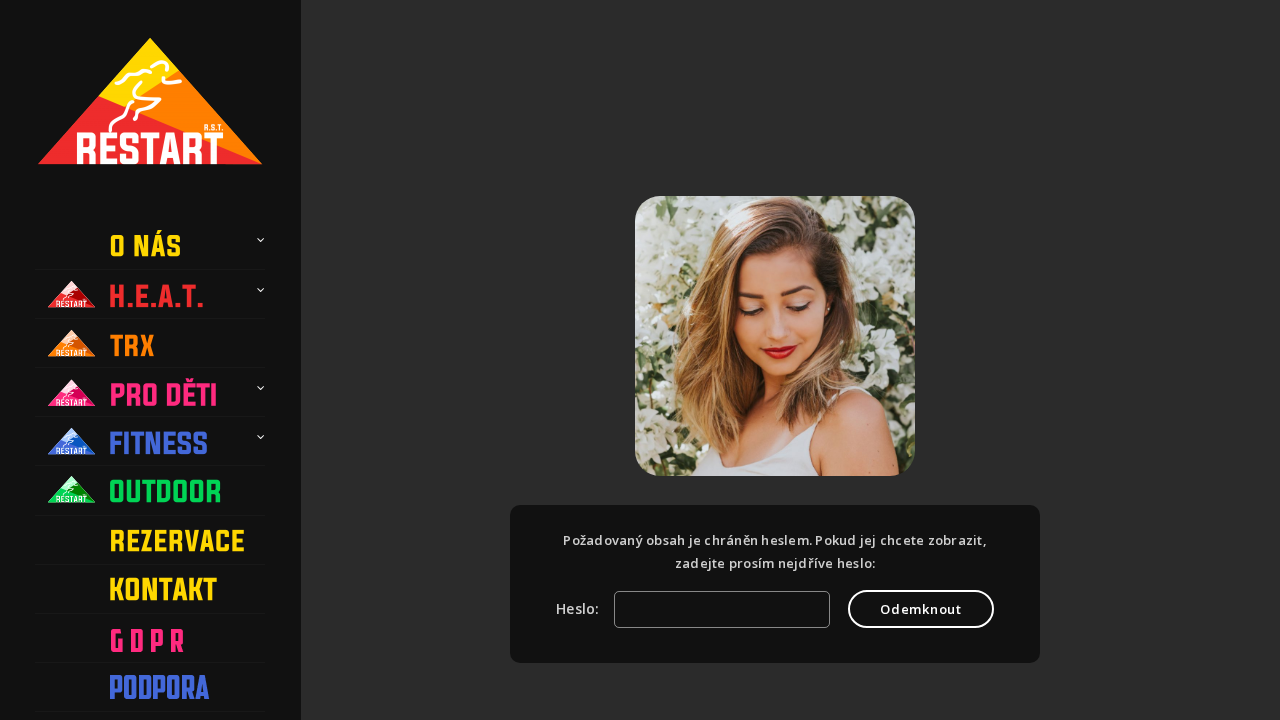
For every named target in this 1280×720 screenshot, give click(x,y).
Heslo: (580, 608)
